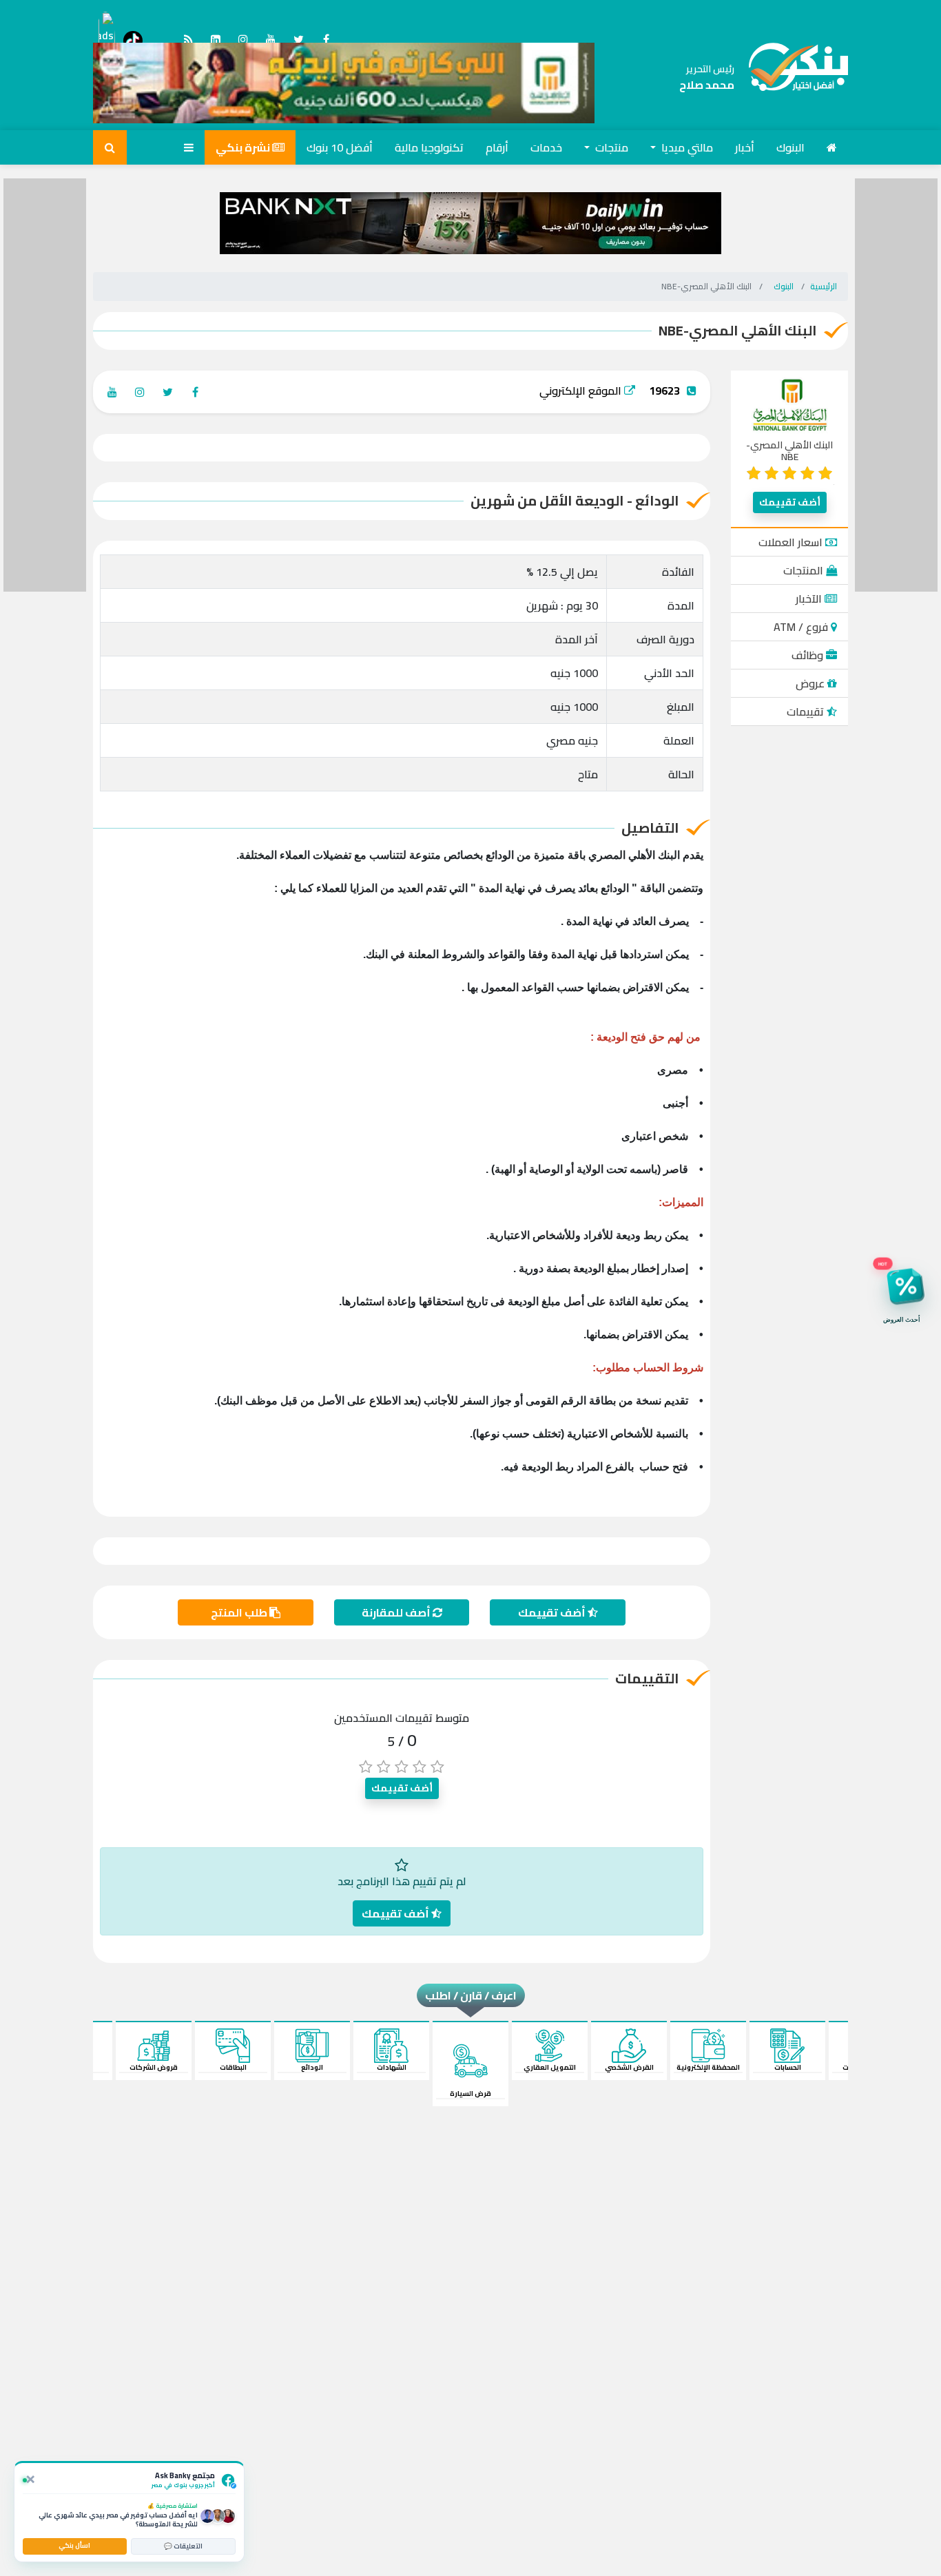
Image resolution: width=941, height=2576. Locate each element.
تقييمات (807, 711)
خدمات (546, 147)
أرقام (497, 147)
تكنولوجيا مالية (429, 147)
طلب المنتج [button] (240, 1612)
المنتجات (805, 570)
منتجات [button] (610, 147)
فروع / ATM (802, 627)
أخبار (745, 147)
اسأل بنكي (74, 2545)
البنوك (790, 147)
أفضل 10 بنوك (340, 147)
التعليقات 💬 (183, 2546)
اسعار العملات (792, 542)
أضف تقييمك (790, 502)
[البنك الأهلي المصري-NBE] (790, 407)
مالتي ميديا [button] (686, 147)
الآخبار (810, 599)
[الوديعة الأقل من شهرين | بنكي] (791, 77)
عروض (811, 683)
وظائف (809, 655)
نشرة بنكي (244, 147)
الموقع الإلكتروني (582, 391)
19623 (664, 391)
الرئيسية (824, 286)
